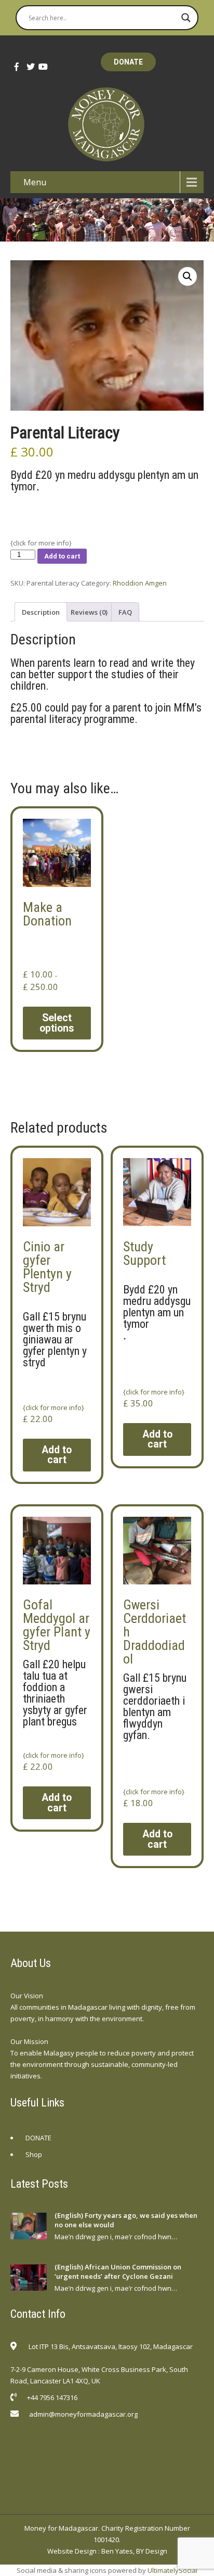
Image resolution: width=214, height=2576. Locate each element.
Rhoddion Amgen (140, 583)
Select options (57, 1023)
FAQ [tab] (125, 612)
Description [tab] (41, 612)
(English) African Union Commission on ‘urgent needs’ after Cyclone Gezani (118, 2272)
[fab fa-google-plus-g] (62, 2439)
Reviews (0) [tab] (89, 612)
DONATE (128, 62)
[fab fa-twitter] (28, 67)
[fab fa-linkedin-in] (83, 2439)
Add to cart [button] (57, 1455)
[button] (188, 276)
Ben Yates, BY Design (134, 2551)
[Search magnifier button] (186, 18)
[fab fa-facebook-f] (16, 67)
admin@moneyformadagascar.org (83, 2414)
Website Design (72, 2551)
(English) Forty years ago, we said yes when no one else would (126, 2220)
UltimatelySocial (172, 2570)
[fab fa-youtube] (39, 67)
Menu (35, 182)
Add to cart (62, 556)
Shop (34, 2154)
